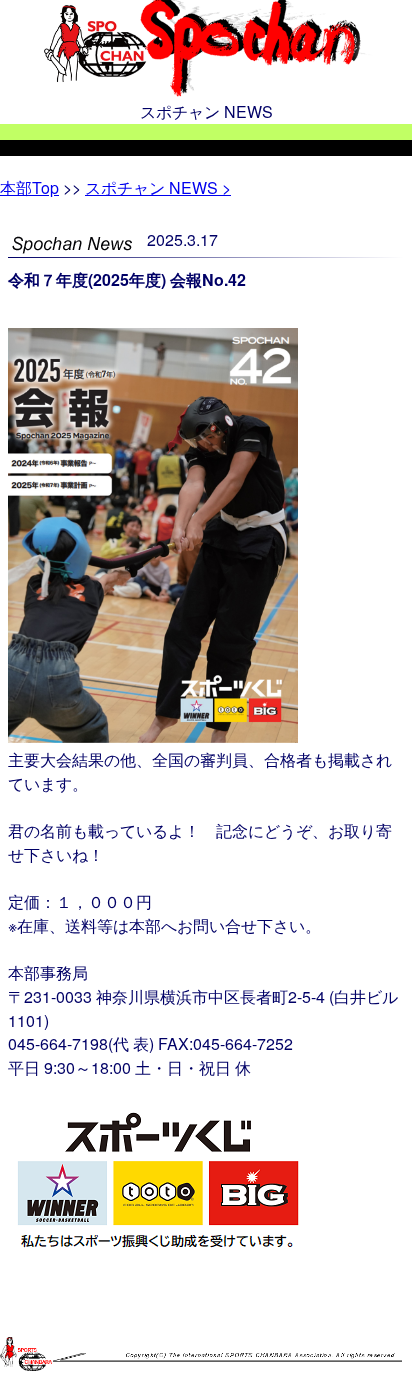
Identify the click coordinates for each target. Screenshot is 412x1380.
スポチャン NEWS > (158, 187)
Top (29, 187)
